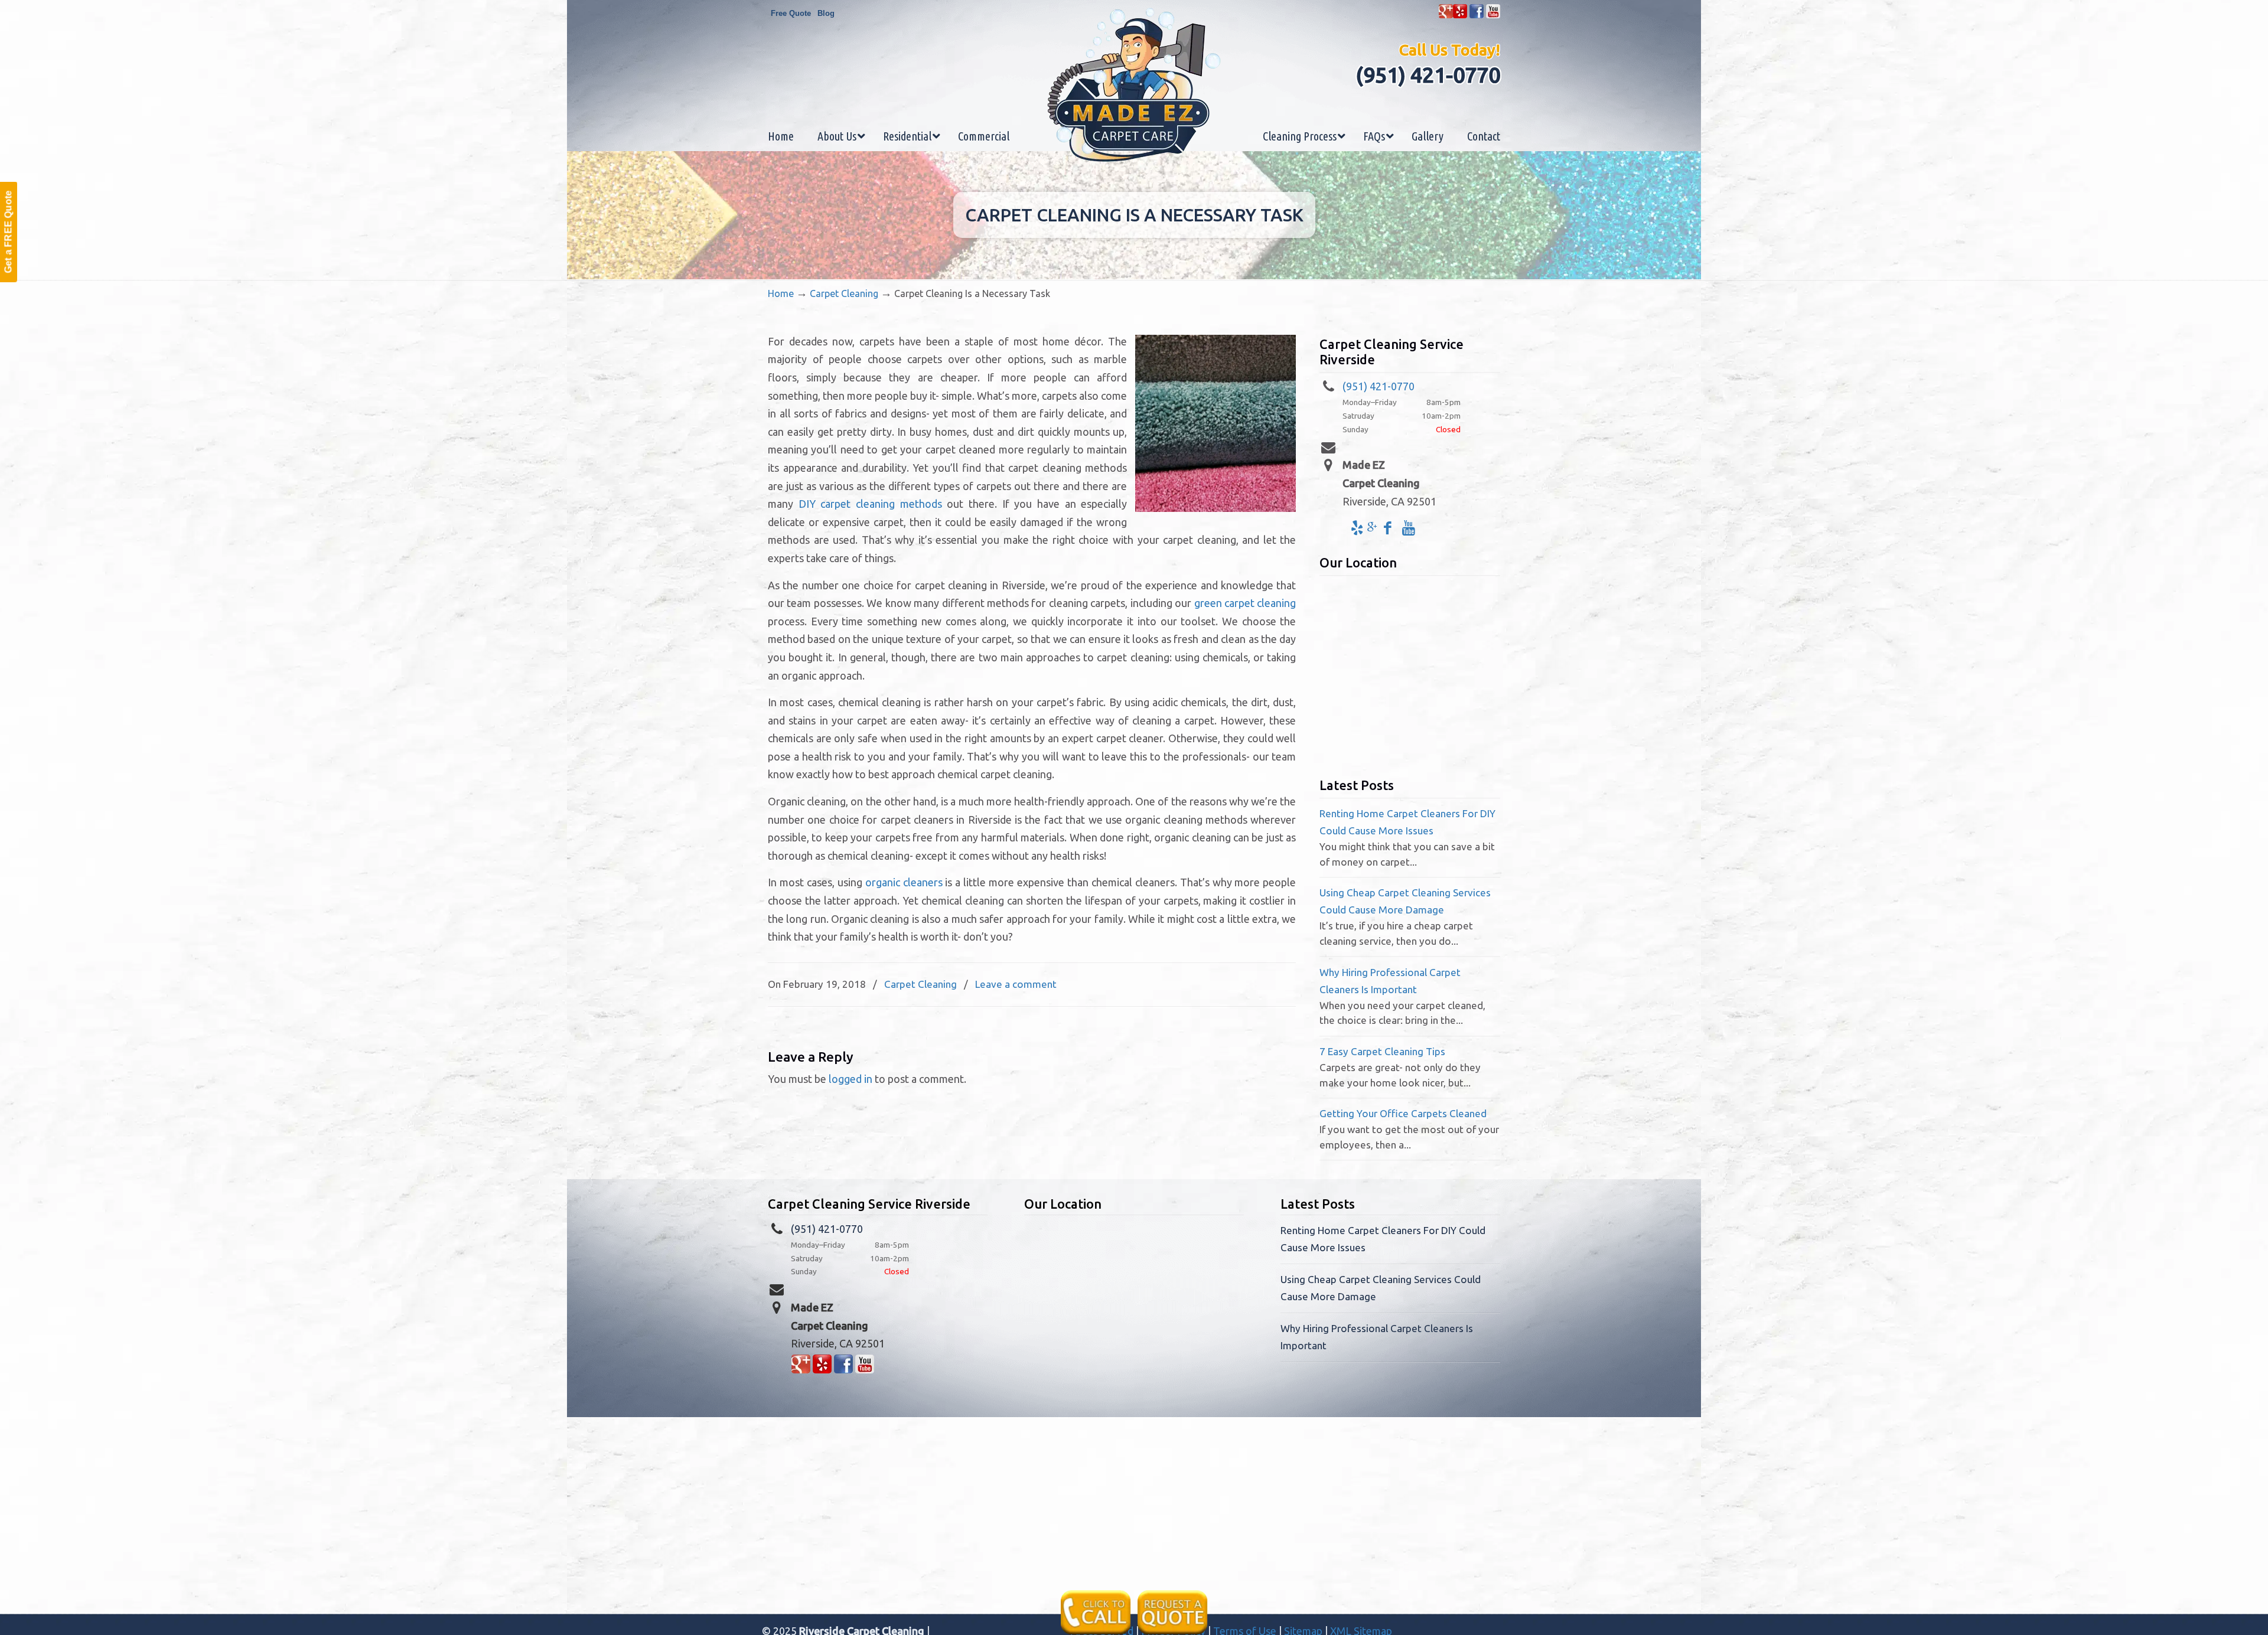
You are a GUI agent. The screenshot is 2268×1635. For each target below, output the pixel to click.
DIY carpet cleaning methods (870, 504)
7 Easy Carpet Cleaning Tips (1382, 1051)
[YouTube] (1493, 16)
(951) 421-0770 (1428, 75)
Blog (826, 13)
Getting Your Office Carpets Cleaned (1403, 1113)
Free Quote (791, 13)
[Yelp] (1460, 16)
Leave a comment (1016, 984)
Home (781, 293)
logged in (850, 1079)
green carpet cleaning (1245, 603)
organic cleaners (904, 882)
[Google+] (1446, 16)
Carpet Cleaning (844, 293)
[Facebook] (1477, 16)
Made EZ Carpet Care (1134, 85)
